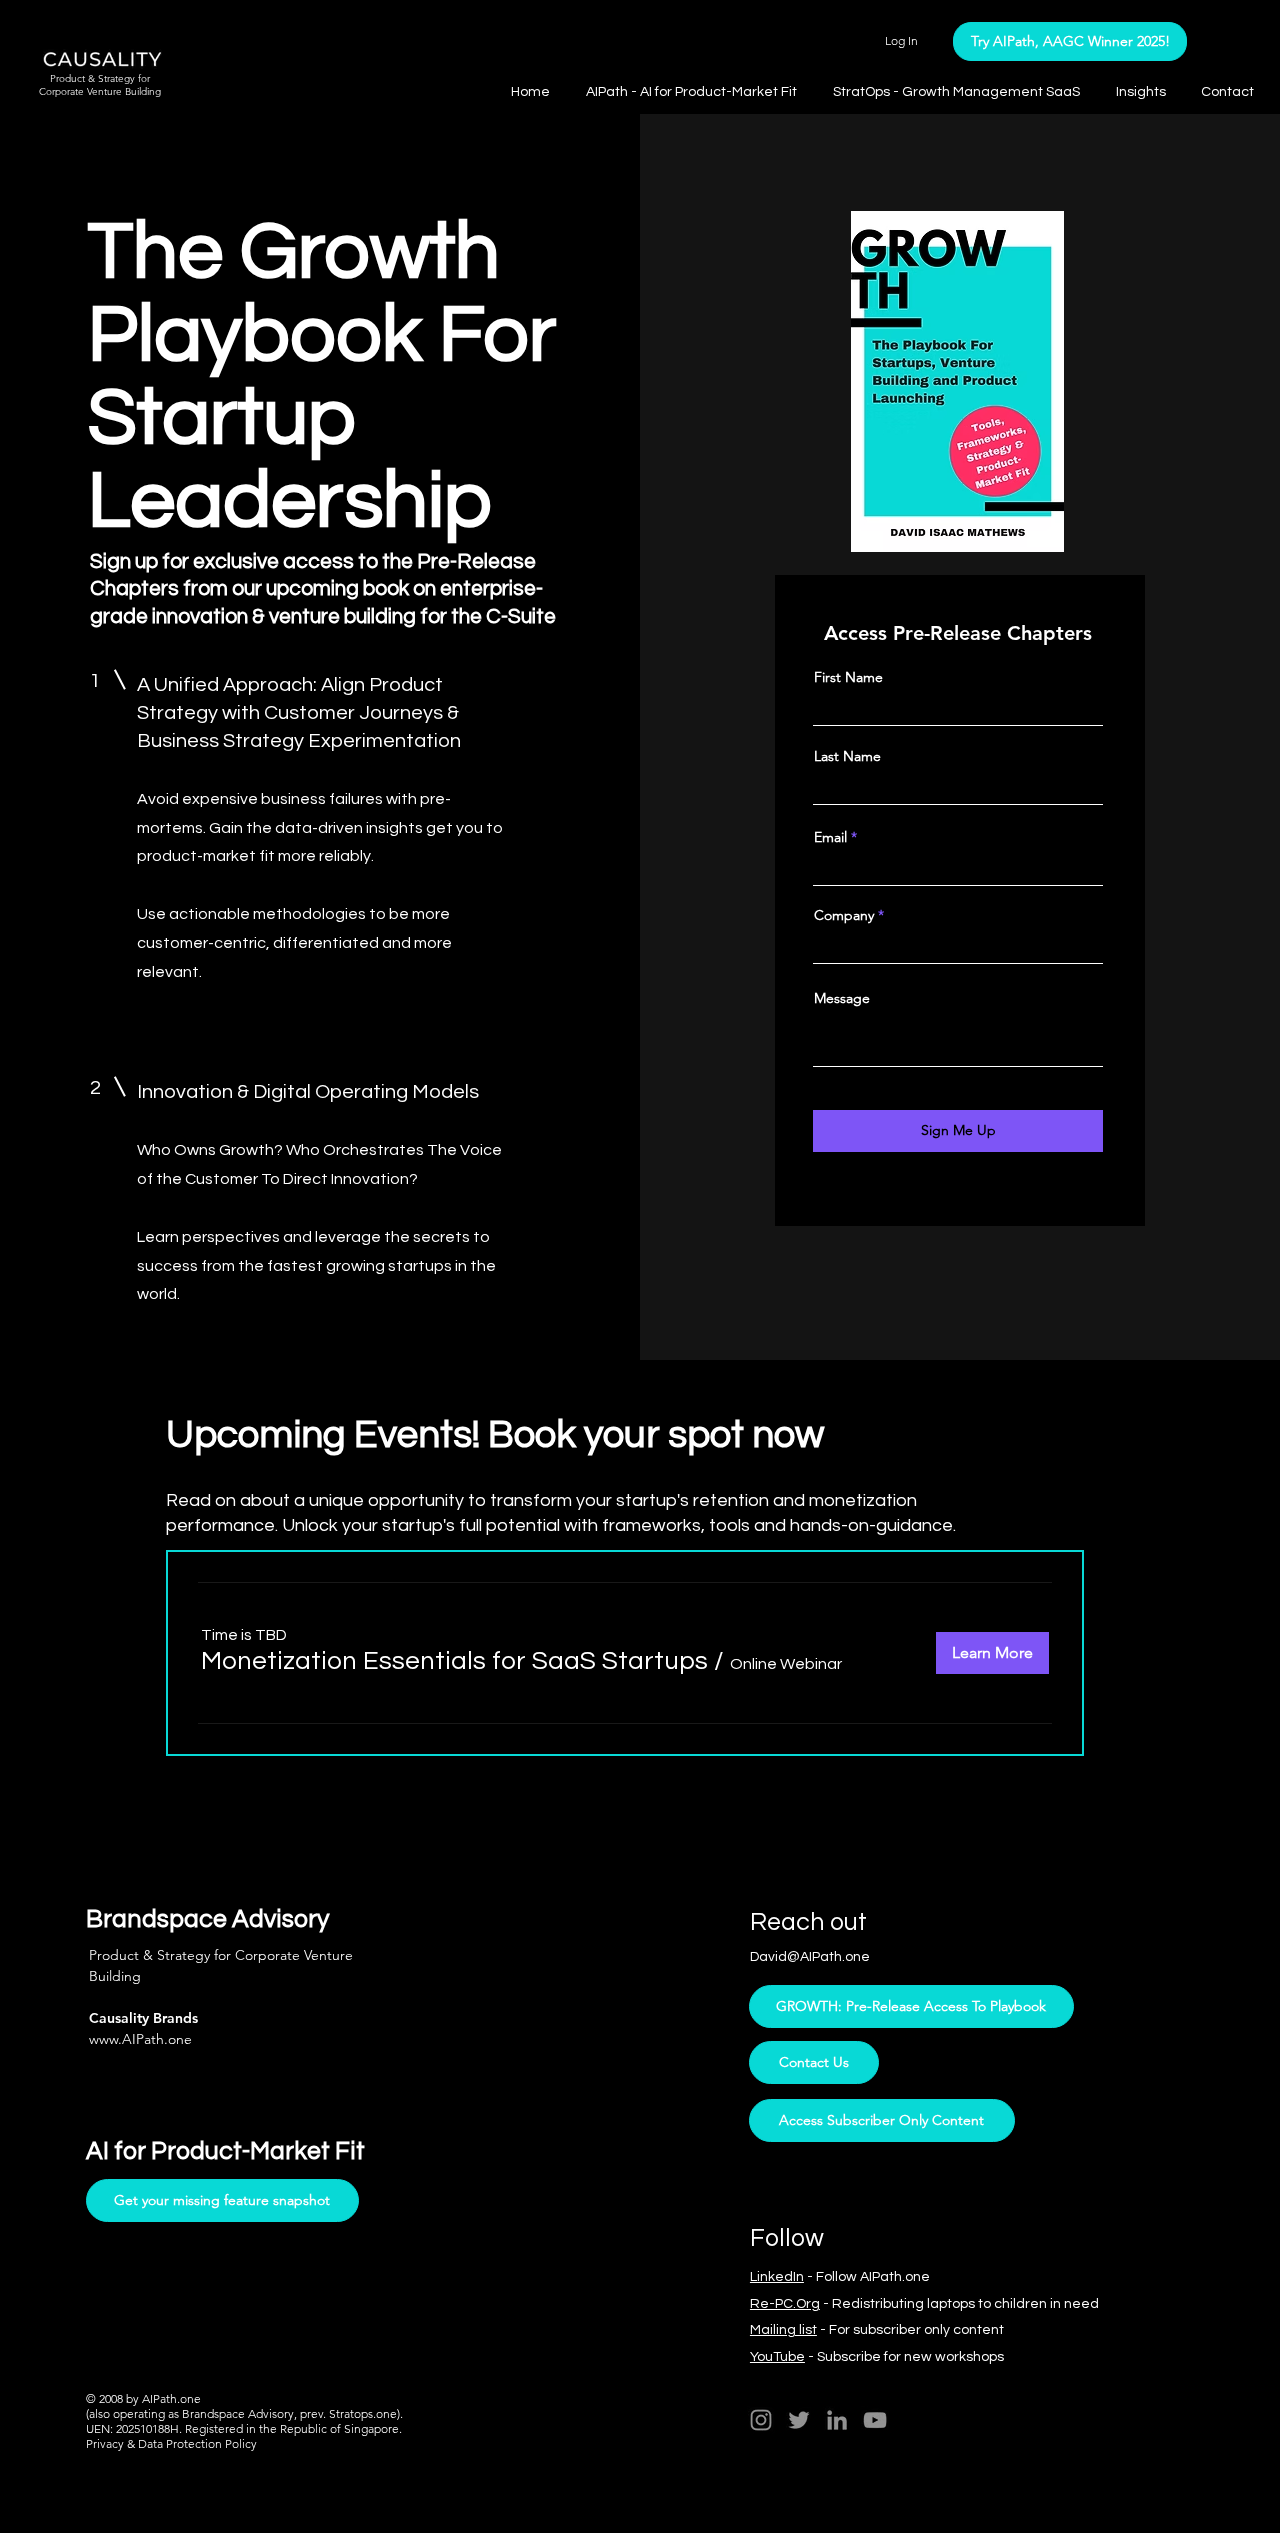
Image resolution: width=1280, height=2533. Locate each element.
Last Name (847, 756)
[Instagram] (761, 2420)
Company (844, 915)
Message (842, 998)
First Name (848, 677)
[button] (1143, 92)
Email (830, 837)
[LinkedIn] (837, 2420)
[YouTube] (875, 2420)
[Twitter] (799, 2420)
